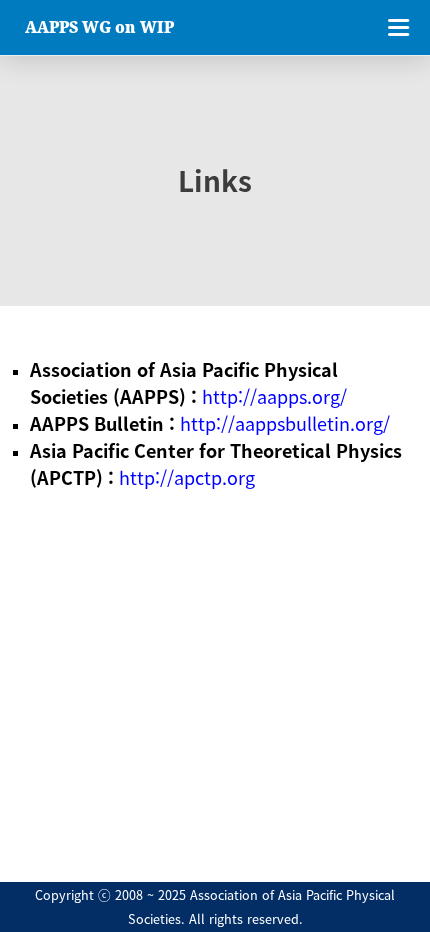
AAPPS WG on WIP (99, 27)
